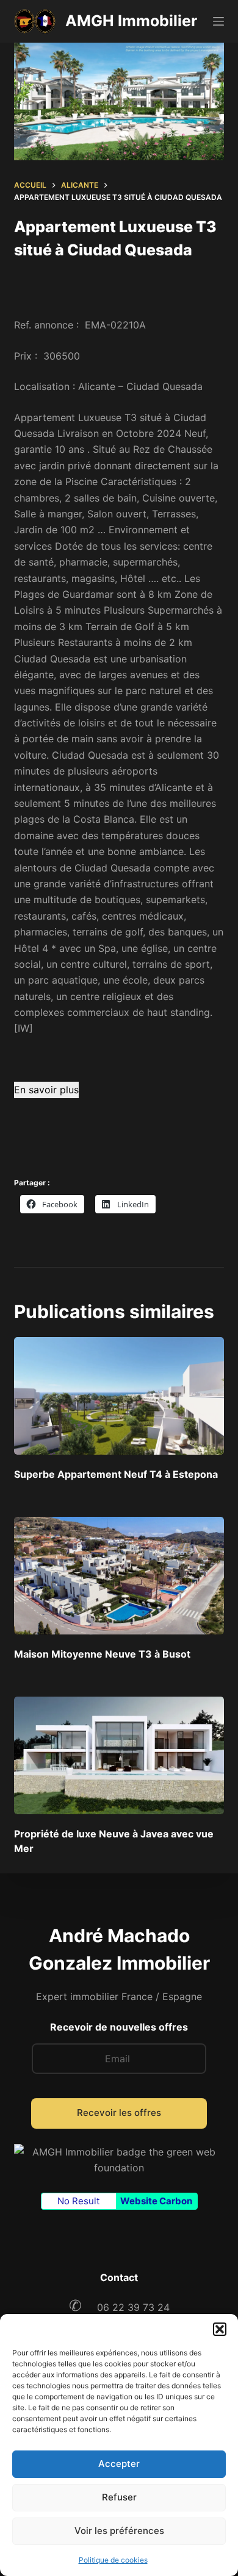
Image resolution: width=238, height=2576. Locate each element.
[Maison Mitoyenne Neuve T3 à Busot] (119, 1576)
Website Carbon (156, 2201)
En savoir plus (46, 1090)
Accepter (119, 2464)
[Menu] (218, 21)
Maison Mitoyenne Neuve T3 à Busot (102, 1654)
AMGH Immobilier (131, 21)
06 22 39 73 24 (119, 2307)
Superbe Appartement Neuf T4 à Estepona (116, 1474)
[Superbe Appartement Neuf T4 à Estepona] (119, 1396)
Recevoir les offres (119, 2113)
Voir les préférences (119, 2531)
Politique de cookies (113, 2560)
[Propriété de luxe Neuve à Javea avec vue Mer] (119, 1755)
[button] (220, 2329)
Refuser (119, 2497)
